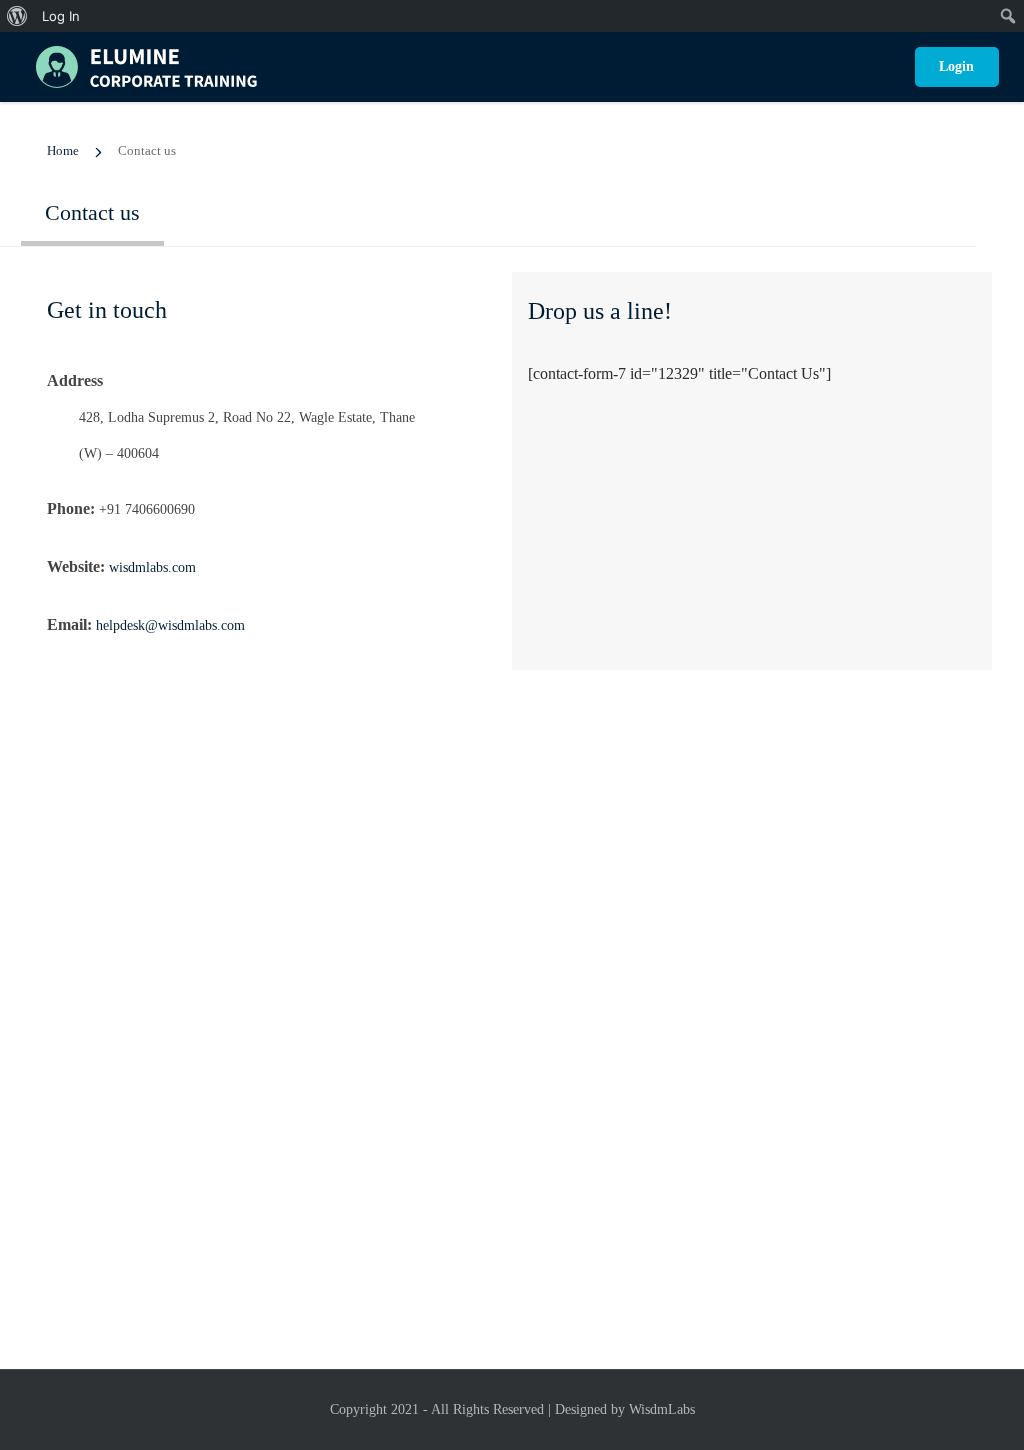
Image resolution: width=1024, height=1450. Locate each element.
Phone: (71, 508)
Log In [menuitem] (61, 16)
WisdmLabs (662, 1409)
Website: (76, 566)
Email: (69, 624)
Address (75, 380)
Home (63, 150)
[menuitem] (17, 16)
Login (956, 66)
